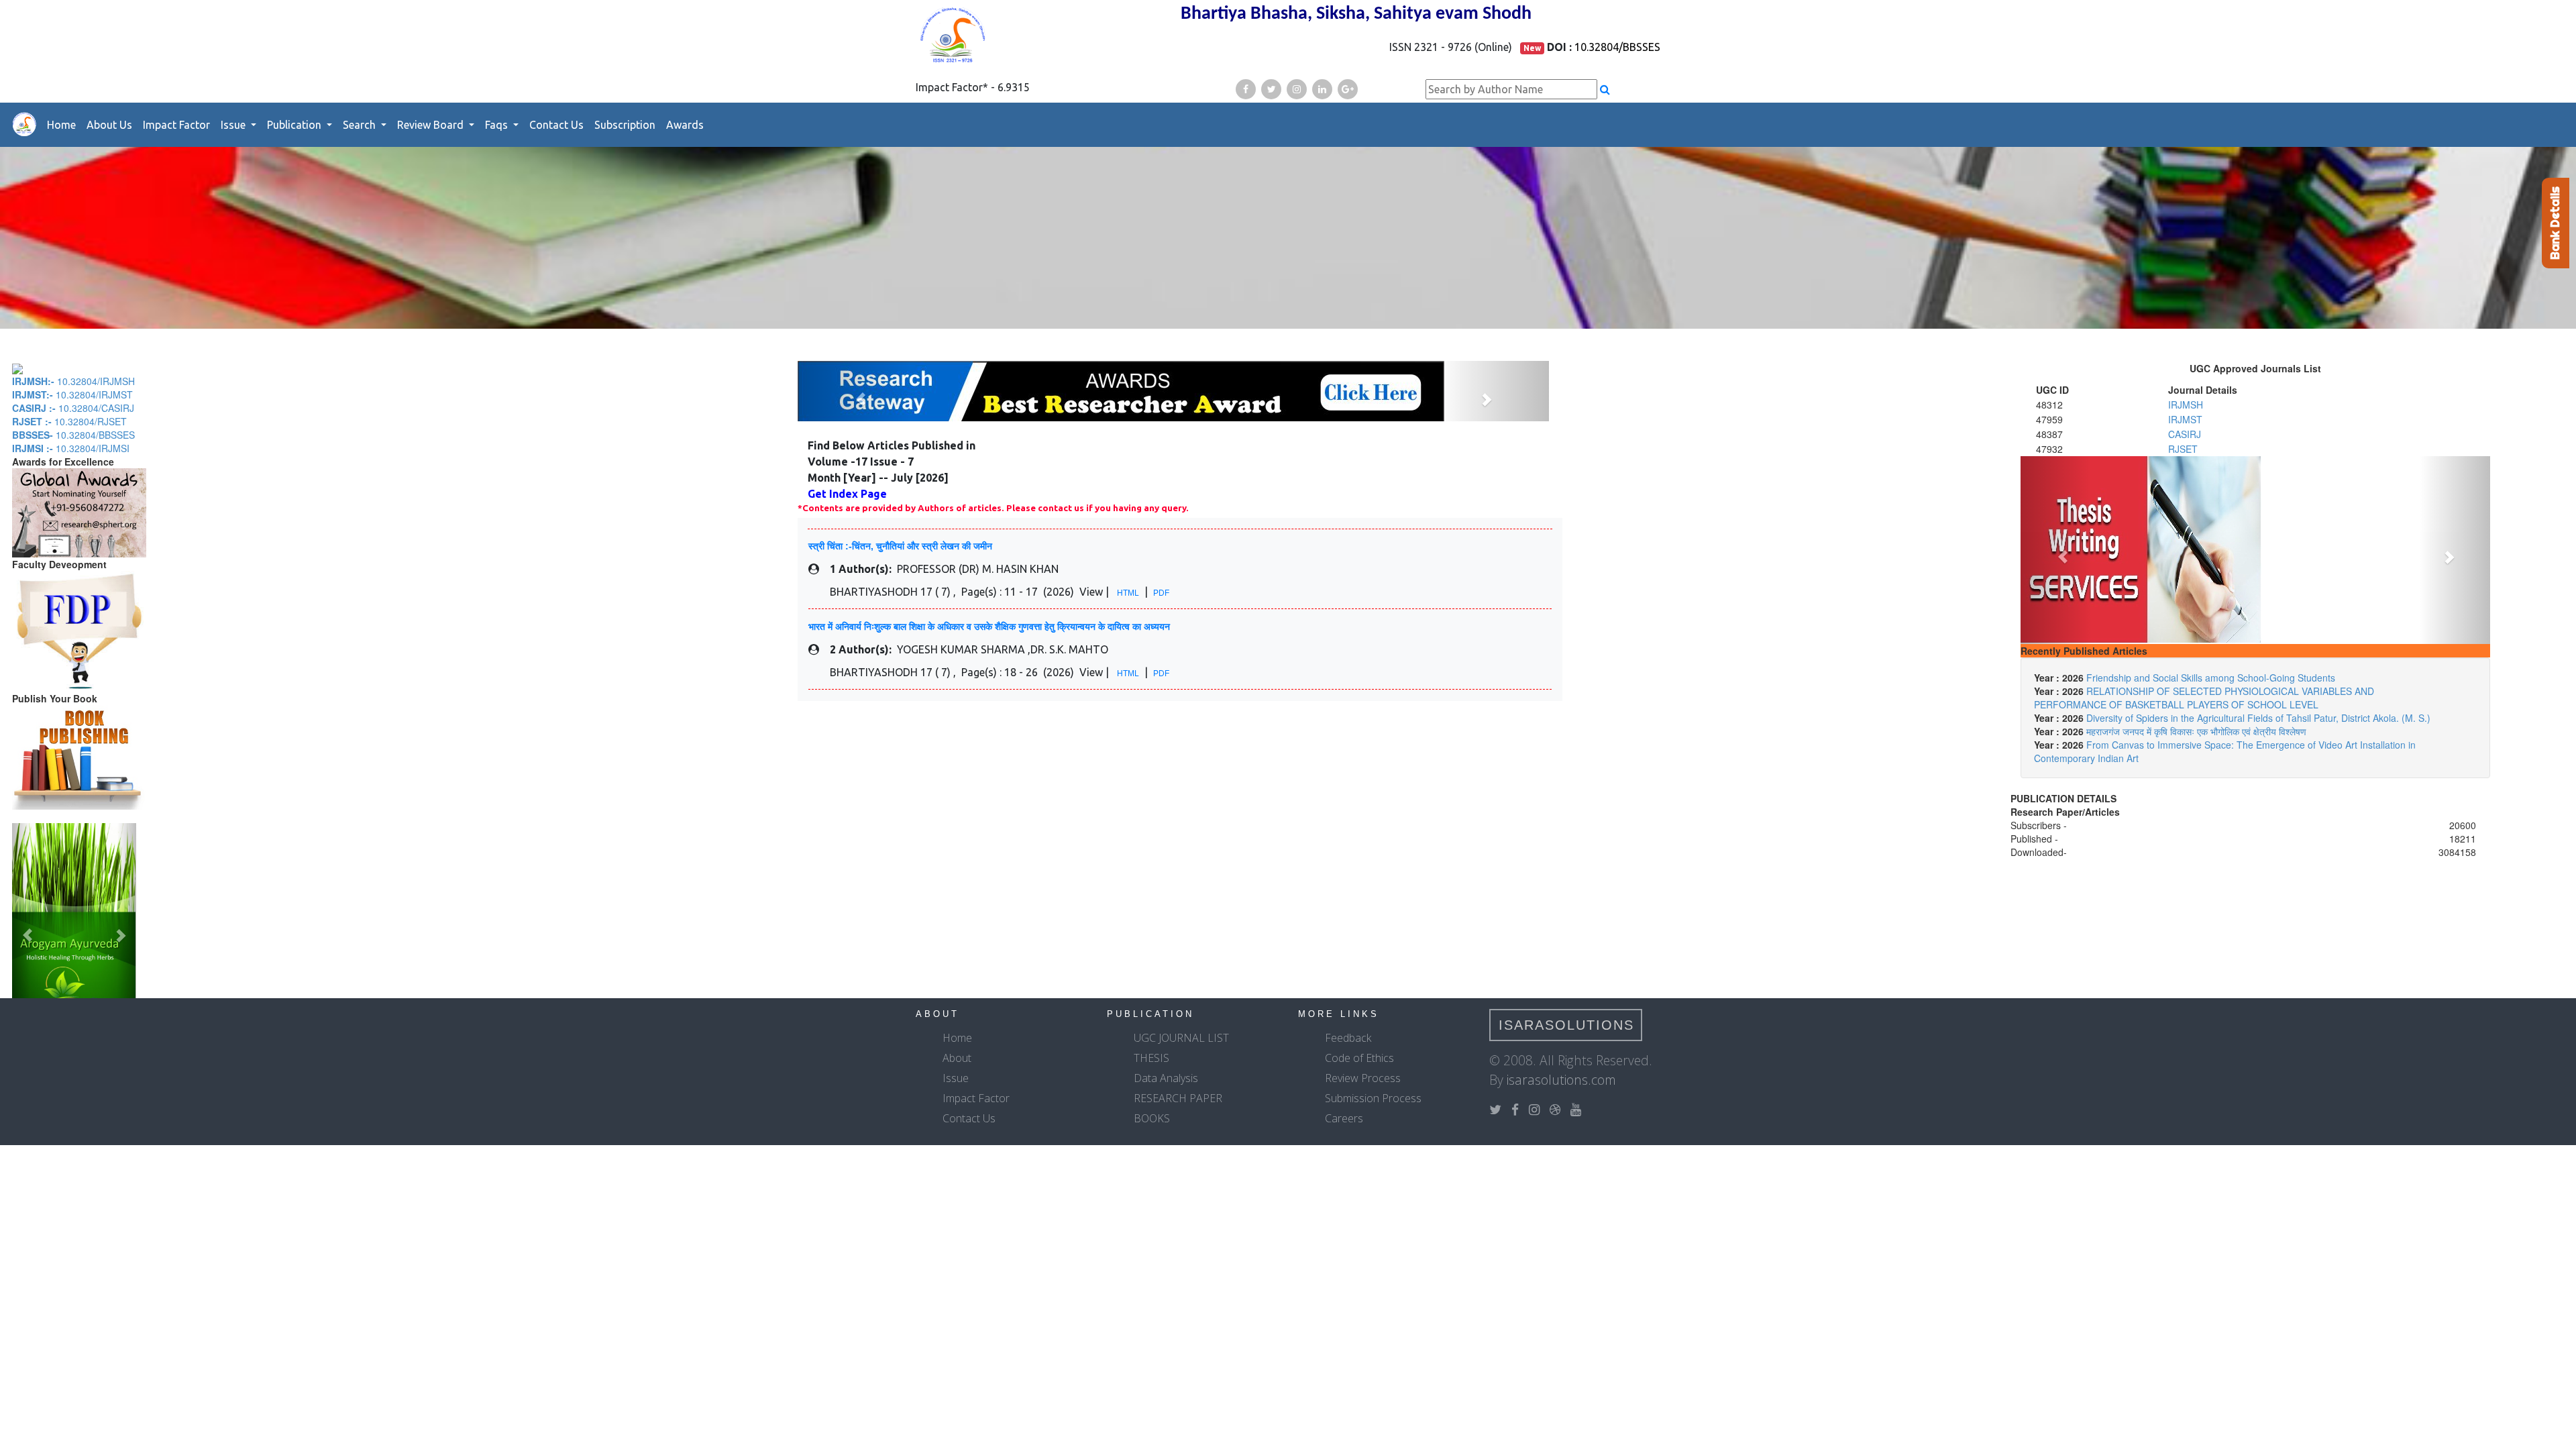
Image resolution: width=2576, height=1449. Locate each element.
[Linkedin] (1322, 89)
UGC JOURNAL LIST (1181, 1038)
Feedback (1348, 1038)
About (957, 1058)
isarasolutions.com (1561, 1080)
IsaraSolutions (1566, 1025)
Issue (234, 125)
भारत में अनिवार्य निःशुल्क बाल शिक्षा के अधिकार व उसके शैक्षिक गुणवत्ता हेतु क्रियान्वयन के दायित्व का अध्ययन (989, 627)
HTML (1128, 593)
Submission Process (1373, 1098)
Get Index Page (847, 494)
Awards (685, 125)
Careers (1344, 1118)
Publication (296, 125)
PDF (1161, 593)
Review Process (1363, 1078)
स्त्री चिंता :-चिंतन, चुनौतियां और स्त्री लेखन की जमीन (900, 546)
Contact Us (556, 125)
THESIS (1151, 1058)
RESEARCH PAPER (1178, 1098)
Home (61, 125)
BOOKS (1152, 1118)
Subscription (625, 125)
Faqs (498, 125)
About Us (109, 125)
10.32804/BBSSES (1617, 47)
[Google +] (1348, 89)
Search (361, 125)
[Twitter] (1271, 89)
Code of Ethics (1359, 1058)
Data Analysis (1166, 1078)
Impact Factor (176, 125)
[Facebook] (1246, 89)
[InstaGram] (1297, 89)
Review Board (432, 125)
